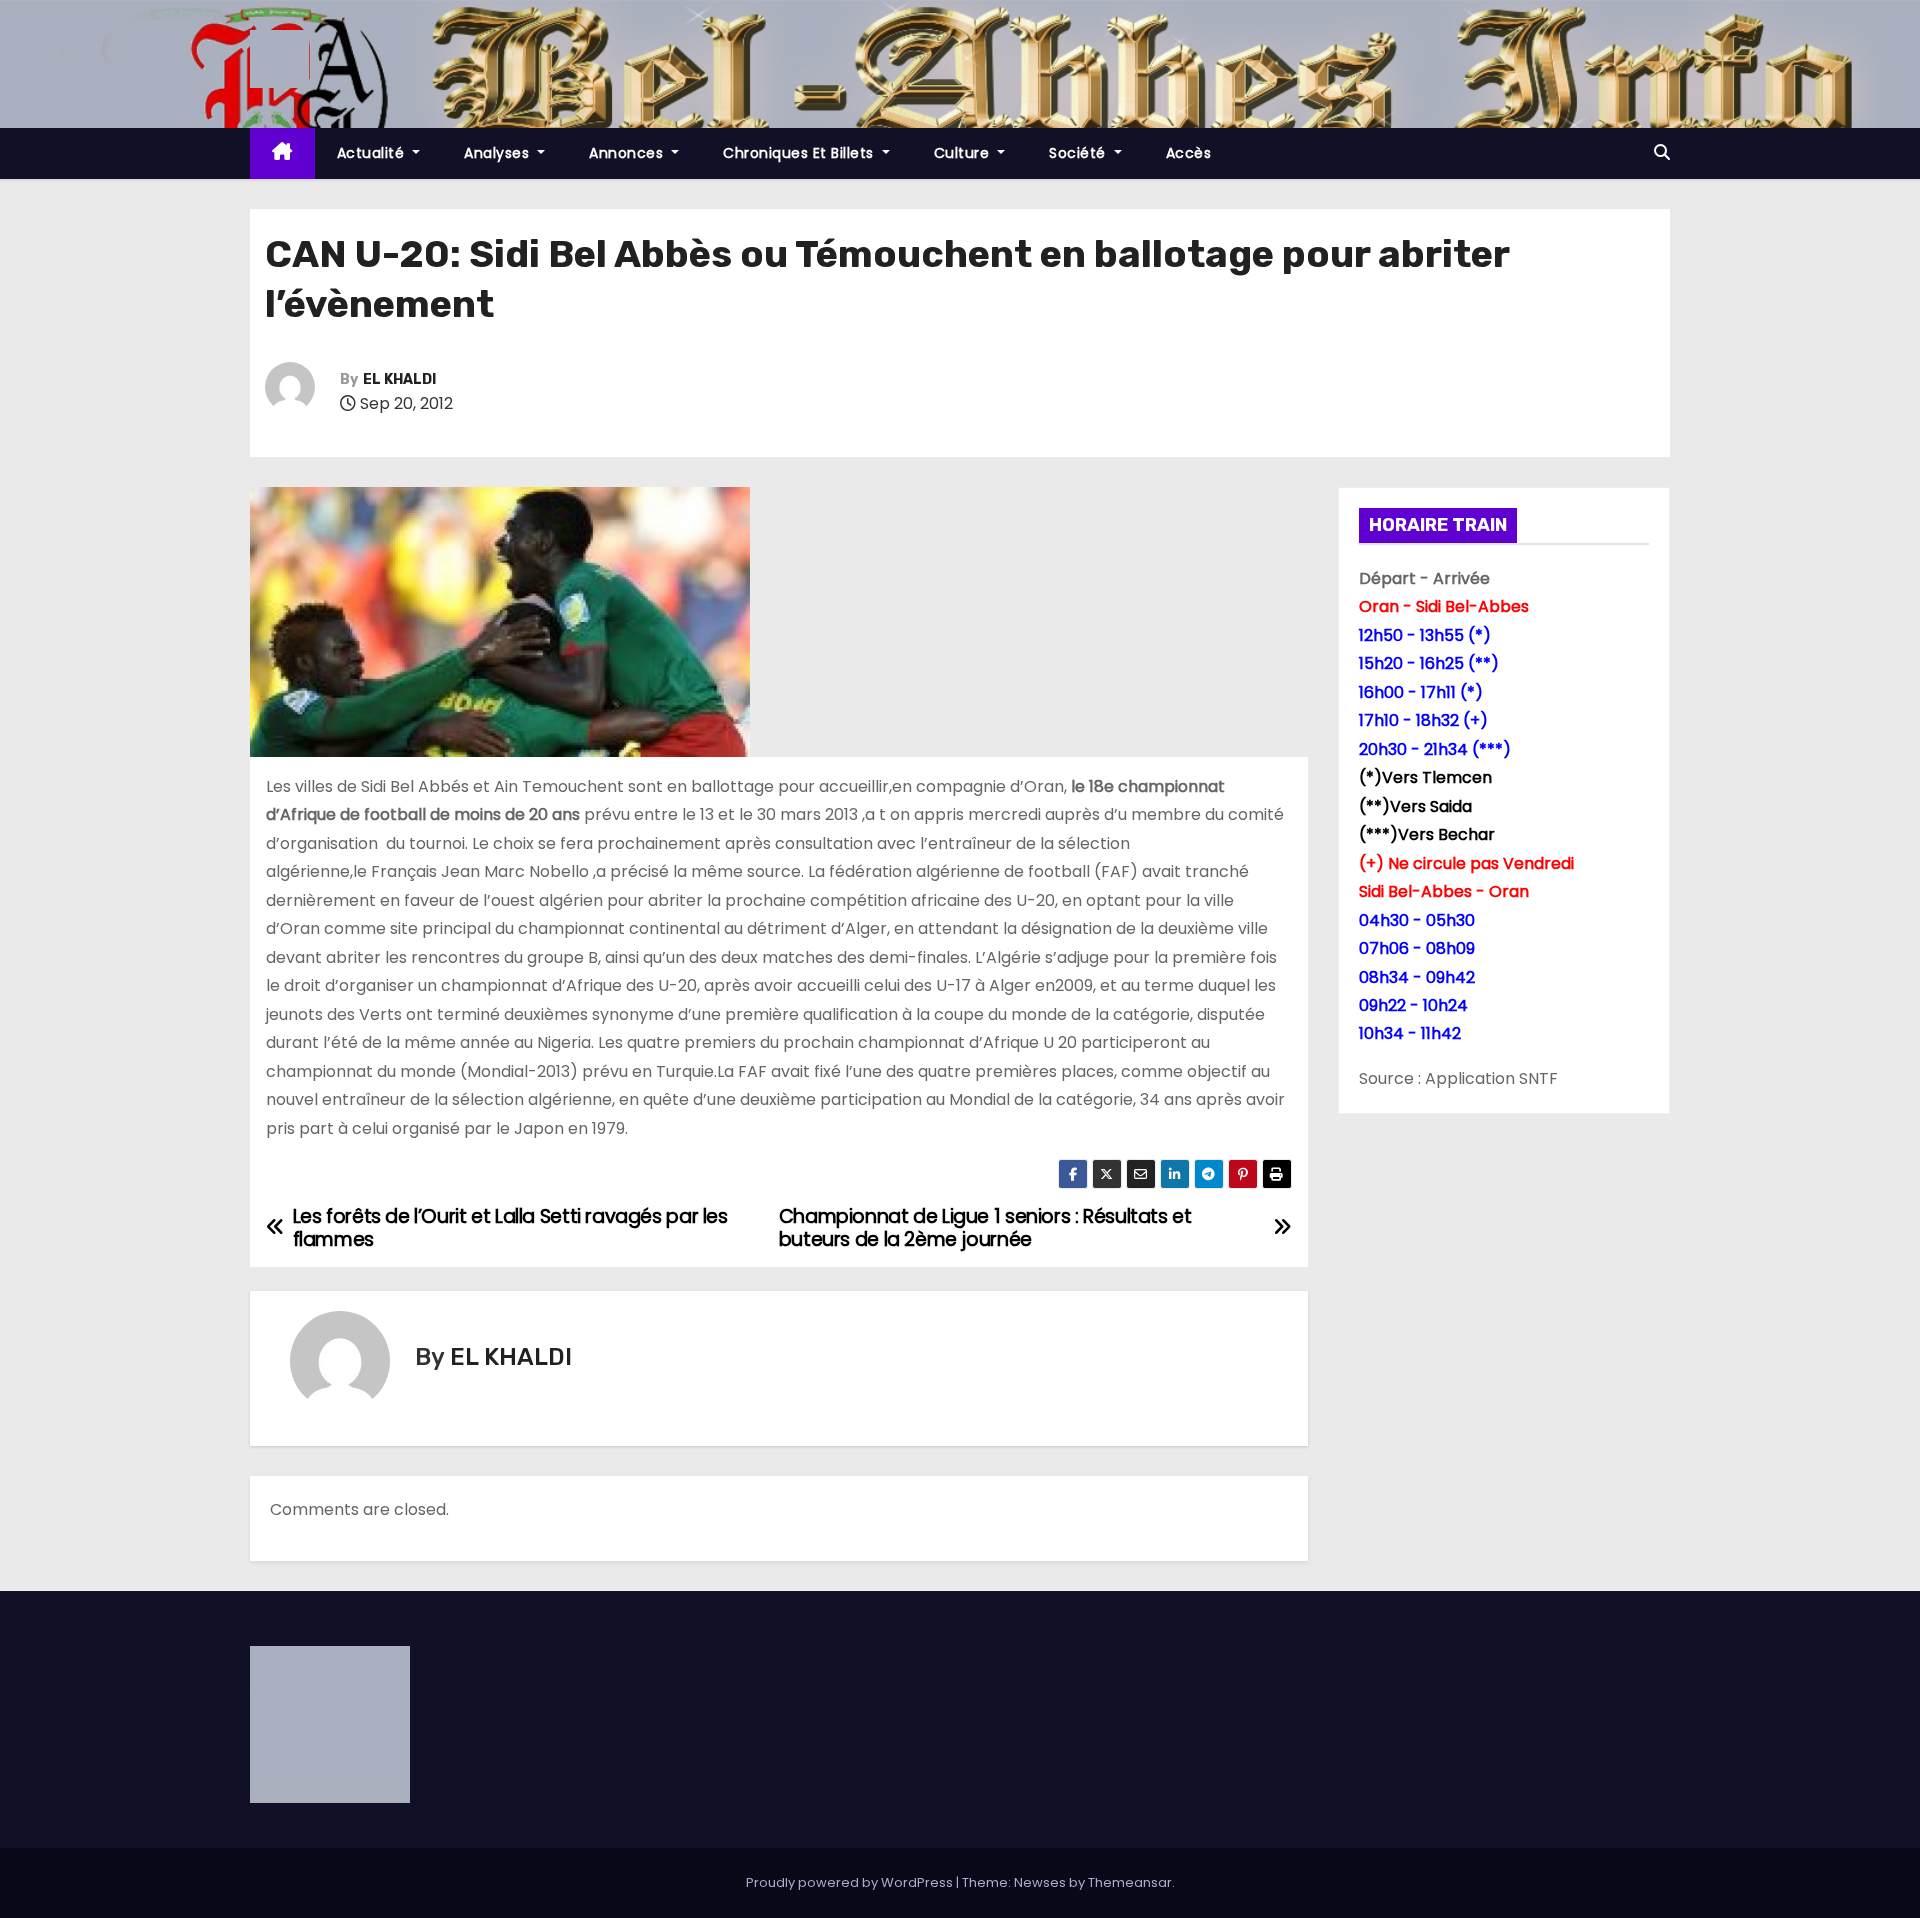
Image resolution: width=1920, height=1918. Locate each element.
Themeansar (1130, 1882)
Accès (1189, 153)
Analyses (499, 153)
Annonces (628, 153)
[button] (1662, 152)
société (1079, 153)
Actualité (373, 153)
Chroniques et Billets (800, 153)
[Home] (282, 153)
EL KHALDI (399, 379)
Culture (964, 153)
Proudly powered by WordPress (851, 1882)
